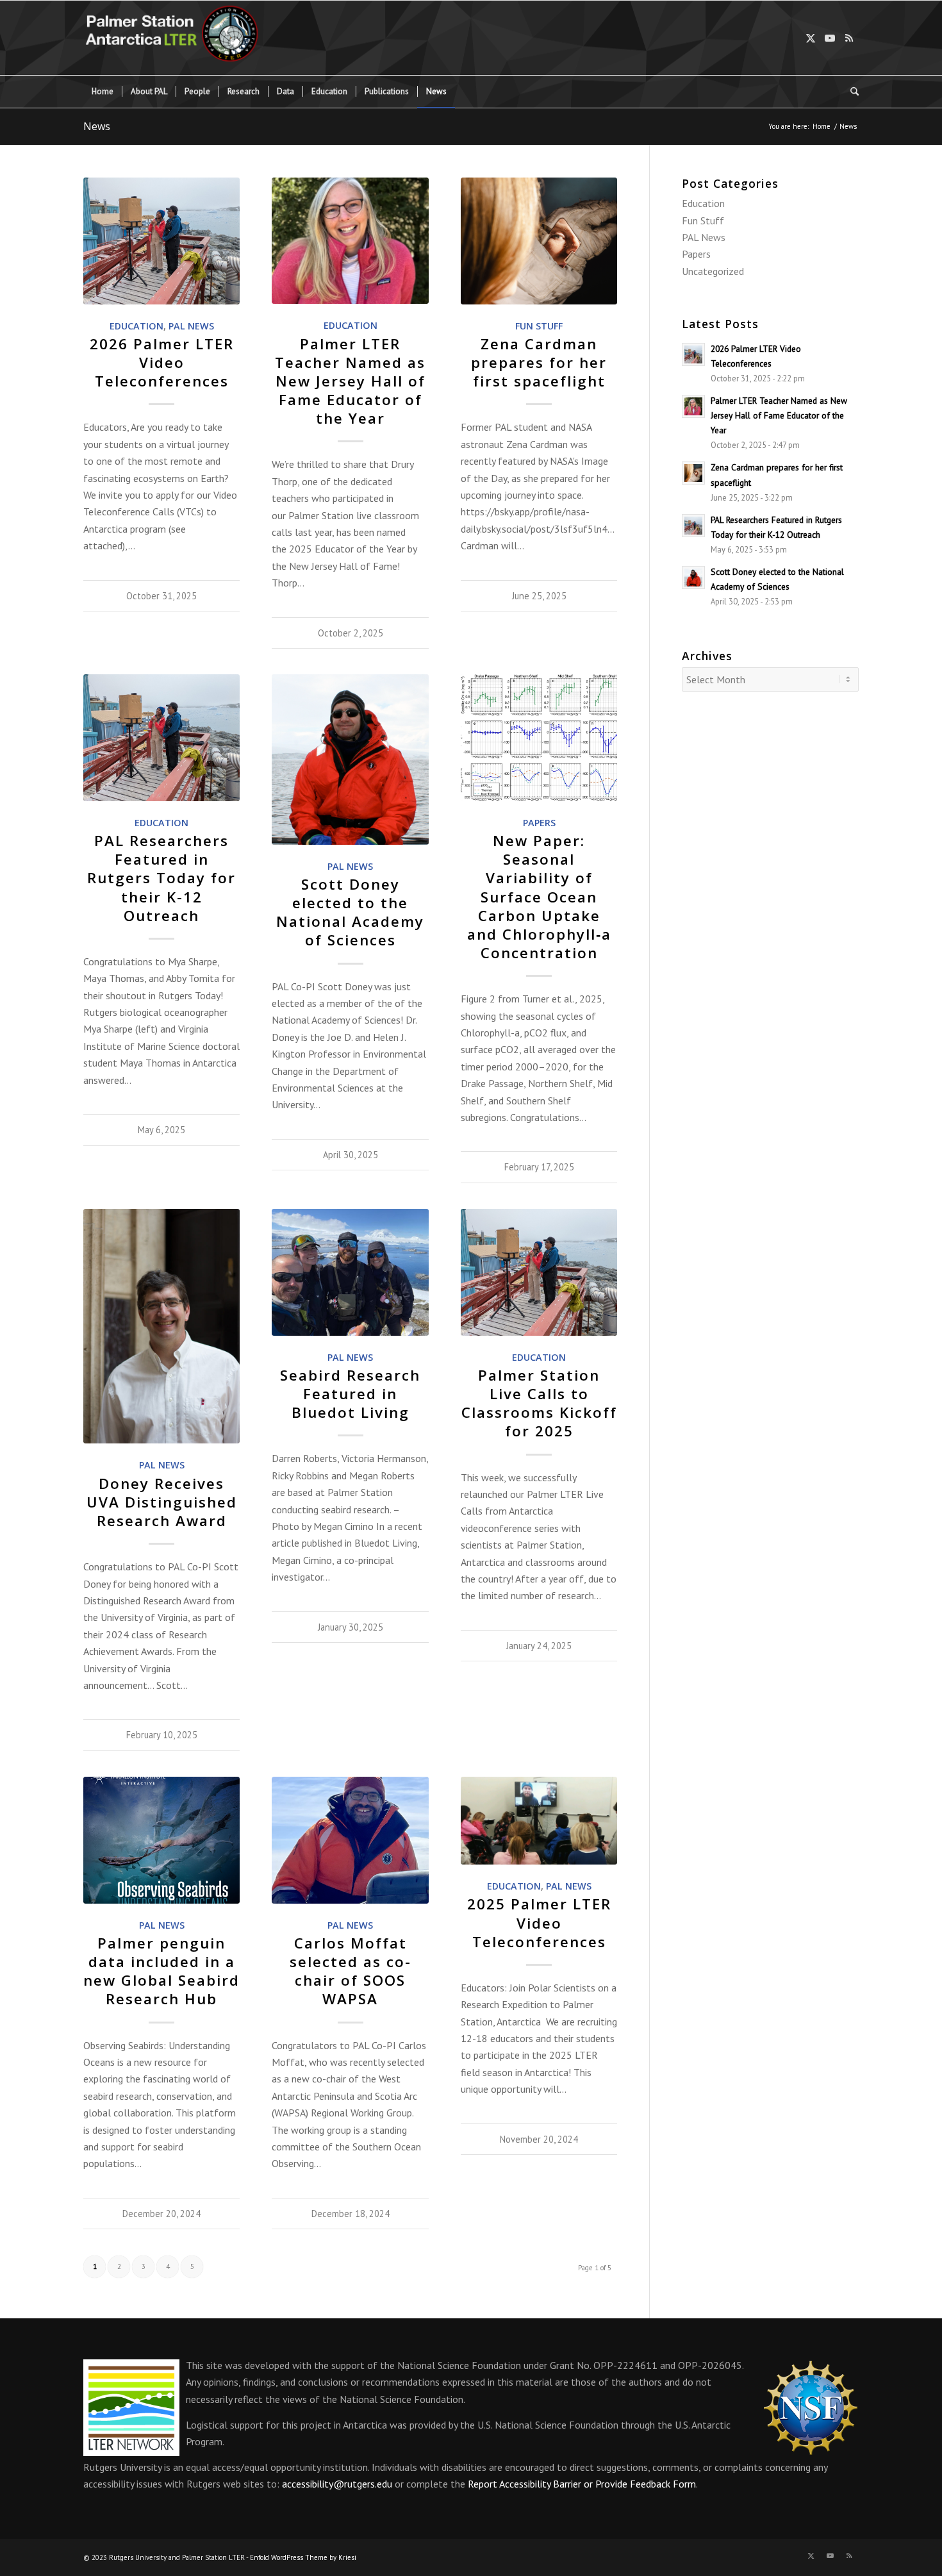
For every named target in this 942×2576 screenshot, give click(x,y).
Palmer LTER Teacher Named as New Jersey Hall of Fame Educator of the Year (350, 381)
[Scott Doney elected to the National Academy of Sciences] (350, 760)
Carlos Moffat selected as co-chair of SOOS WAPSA (351, 1971)
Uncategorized (713, 271)
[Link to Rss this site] (849, 38)
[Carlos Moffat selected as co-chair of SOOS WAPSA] (350, 1840)
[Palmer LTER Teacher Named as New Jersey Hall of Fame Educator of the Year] (350, 241)
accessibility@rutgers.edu (337, 2484)
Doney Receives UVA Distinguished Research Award (162, 1502)
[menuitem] (103, 92)
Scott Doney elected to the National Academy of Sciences (350, 912)
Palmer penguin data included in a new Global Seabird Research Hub (161, 1971)
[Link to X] (811, 38)
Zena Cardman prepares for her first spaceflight (539, 362)
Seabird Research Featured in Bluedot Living (350, 1394)
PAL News (191, 326)
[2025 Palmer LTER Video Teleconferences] (539, 1821)
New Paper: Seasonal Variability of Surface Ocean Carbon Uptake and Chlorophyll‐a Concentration (539, 897)
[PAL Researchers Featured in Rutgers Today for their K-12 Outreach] (161, 738)
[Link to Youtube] (830, 38)
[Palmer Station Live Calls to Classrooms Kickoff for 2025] (539, 1272)
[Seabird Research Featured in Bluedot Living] (350, 1272)
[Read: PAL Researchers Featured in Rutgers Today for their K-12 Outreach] (693, 526)
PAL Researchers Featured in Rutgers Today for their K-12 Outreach (161, 878)
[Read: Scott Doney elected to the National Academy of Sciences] (693, 578)
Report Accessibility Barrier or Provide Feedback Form (582, 2484)
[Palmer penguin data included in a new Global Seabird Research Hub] (161, 1840)
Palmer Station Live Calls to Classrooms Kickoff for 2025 (539, 1403)
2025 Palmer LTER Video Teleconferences (539, 1923)
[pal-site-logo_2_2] (181, 38)
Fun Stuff (539, 326)
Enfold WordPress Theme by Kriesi (303, 2557)
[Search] (850, 92)
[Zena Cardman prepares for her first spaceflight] (539, 241)
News (97, 126)
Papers (539, 823)
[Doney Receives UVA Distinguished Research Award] (161, 1326)
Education (136, 326)
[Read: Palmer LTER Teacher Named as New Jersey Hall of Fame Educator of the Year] (693, 406)
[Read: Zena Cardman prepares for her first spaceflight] (693, 473)
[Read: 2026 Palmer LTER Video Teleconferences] (693, 354)
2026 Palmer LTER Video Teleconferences (162, 362)
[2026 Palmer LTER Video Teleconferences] (161, 241)
